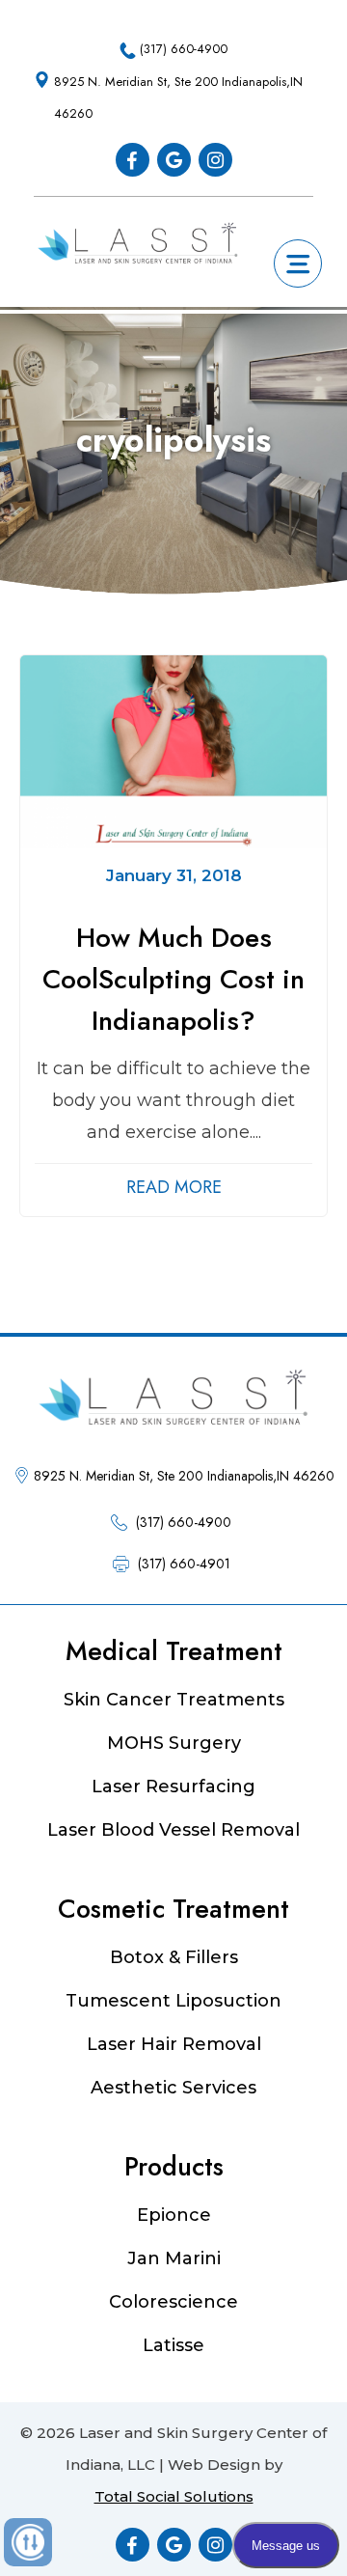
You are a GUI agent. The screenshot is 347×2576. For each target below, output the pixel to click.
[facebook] (133, 160)
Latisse (173, 2345)
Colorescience (173, 2302)
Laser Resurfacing (173, 1787)
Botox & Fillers (174, 1957)
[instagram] (215, 160)
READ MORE (174, 1187)
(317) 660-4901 (184, 1564)
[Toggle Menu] (299, 259)
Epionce (174, 2215)
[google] (174, 160)
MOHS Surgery (174, 1743)
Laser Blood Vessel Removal (173, 1830)
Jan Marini (174, 2258)
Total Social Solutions (174, 2496)
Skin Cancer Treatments (174, 1700)
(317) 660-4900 (184, 49)
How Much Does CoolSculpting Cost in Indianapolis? (173, 979)
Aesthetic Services (173, 2088)
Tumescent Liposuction (173, 2001)
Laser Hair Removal (174, 2044)
